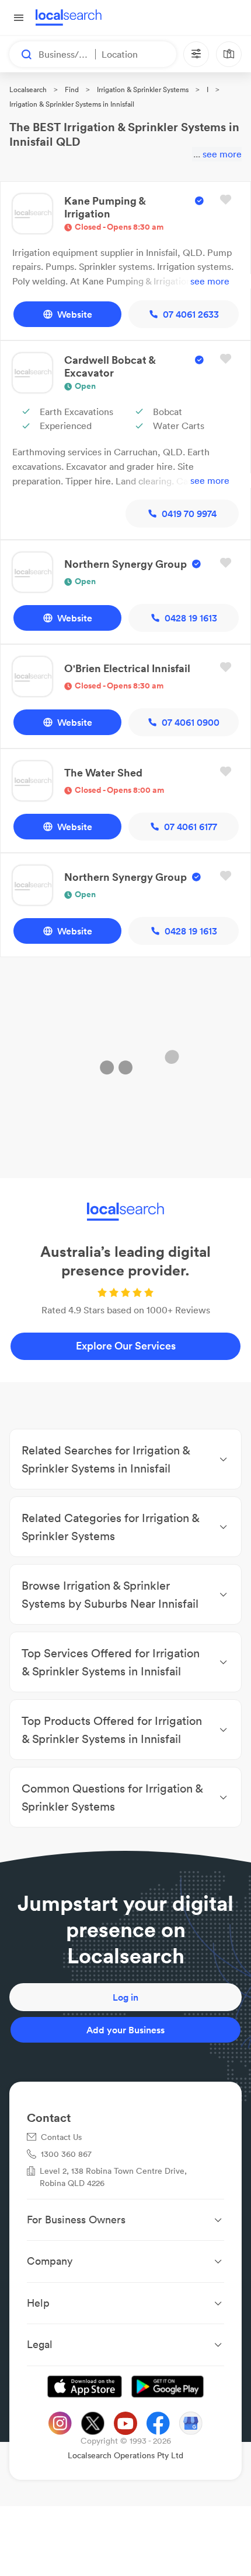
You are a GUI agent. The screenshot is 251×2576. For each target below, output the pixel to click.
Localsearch (28, 89)
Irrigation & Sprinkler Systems (143, 89)
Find (72, 89)
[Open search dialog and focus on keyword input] (21, 54)
